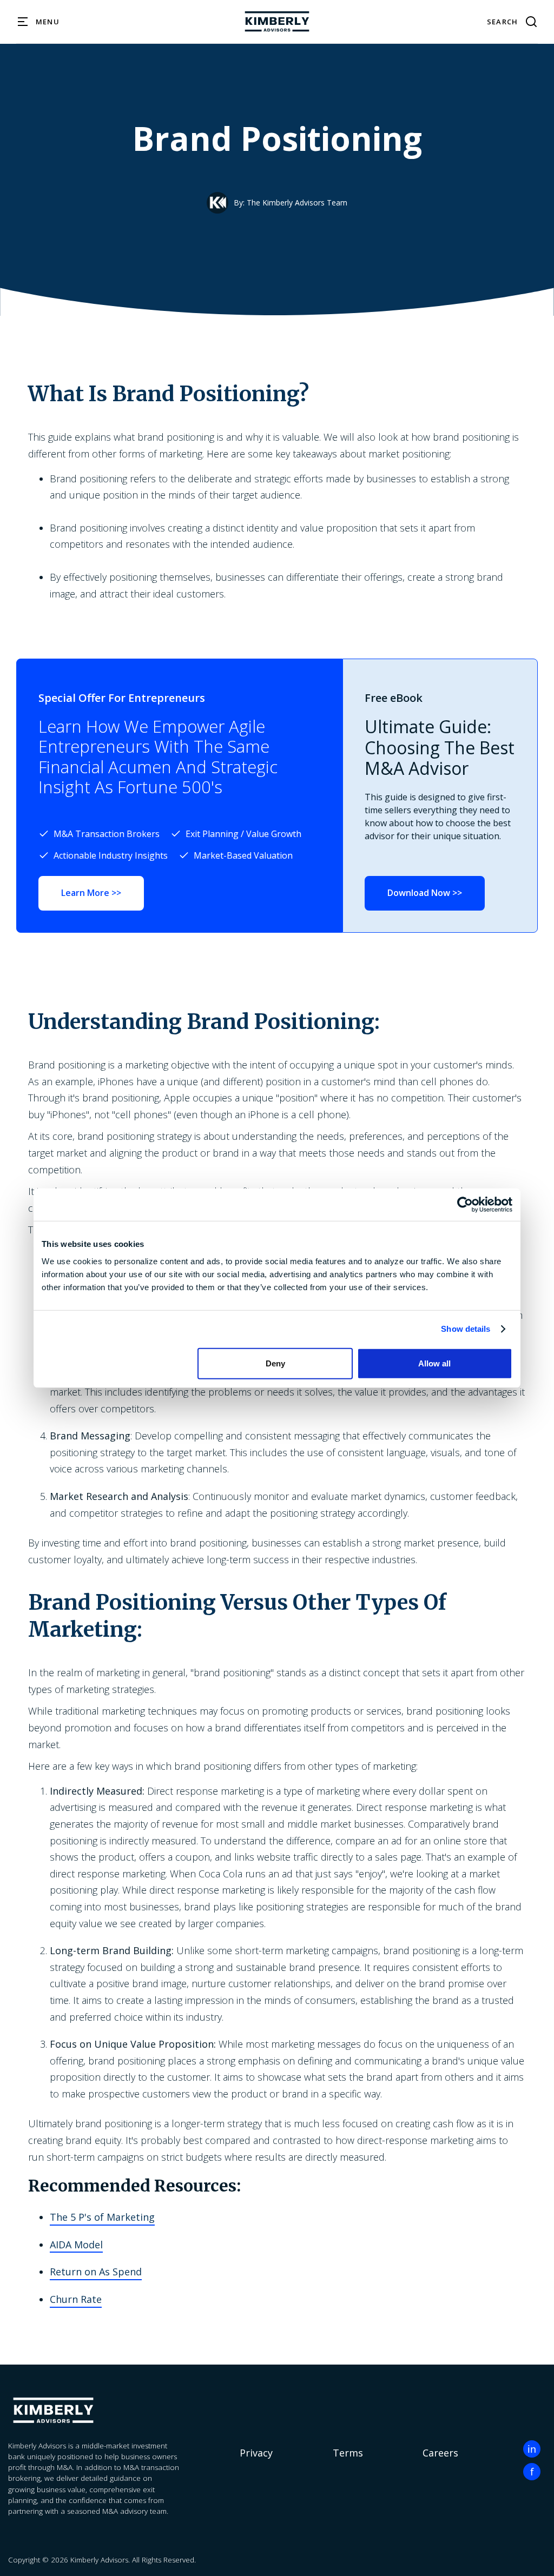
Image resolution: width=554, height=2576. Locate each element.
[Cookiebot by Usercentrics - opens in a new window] (465, 1205)
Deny (275, 1363)
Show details (466, 1329)
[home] (277, 22)
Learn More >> (91, 893)
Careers (440, 2453)
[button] (39, 22)
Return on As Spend (96, 2272)
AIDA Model (76, 2245)
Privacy (256, 2453)
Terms (348, 2453)
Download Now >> (425, 893)
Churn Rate (76, 2299)
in (532, 2449)
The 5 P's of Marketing (102, 2217)
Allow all (434, 1363)
